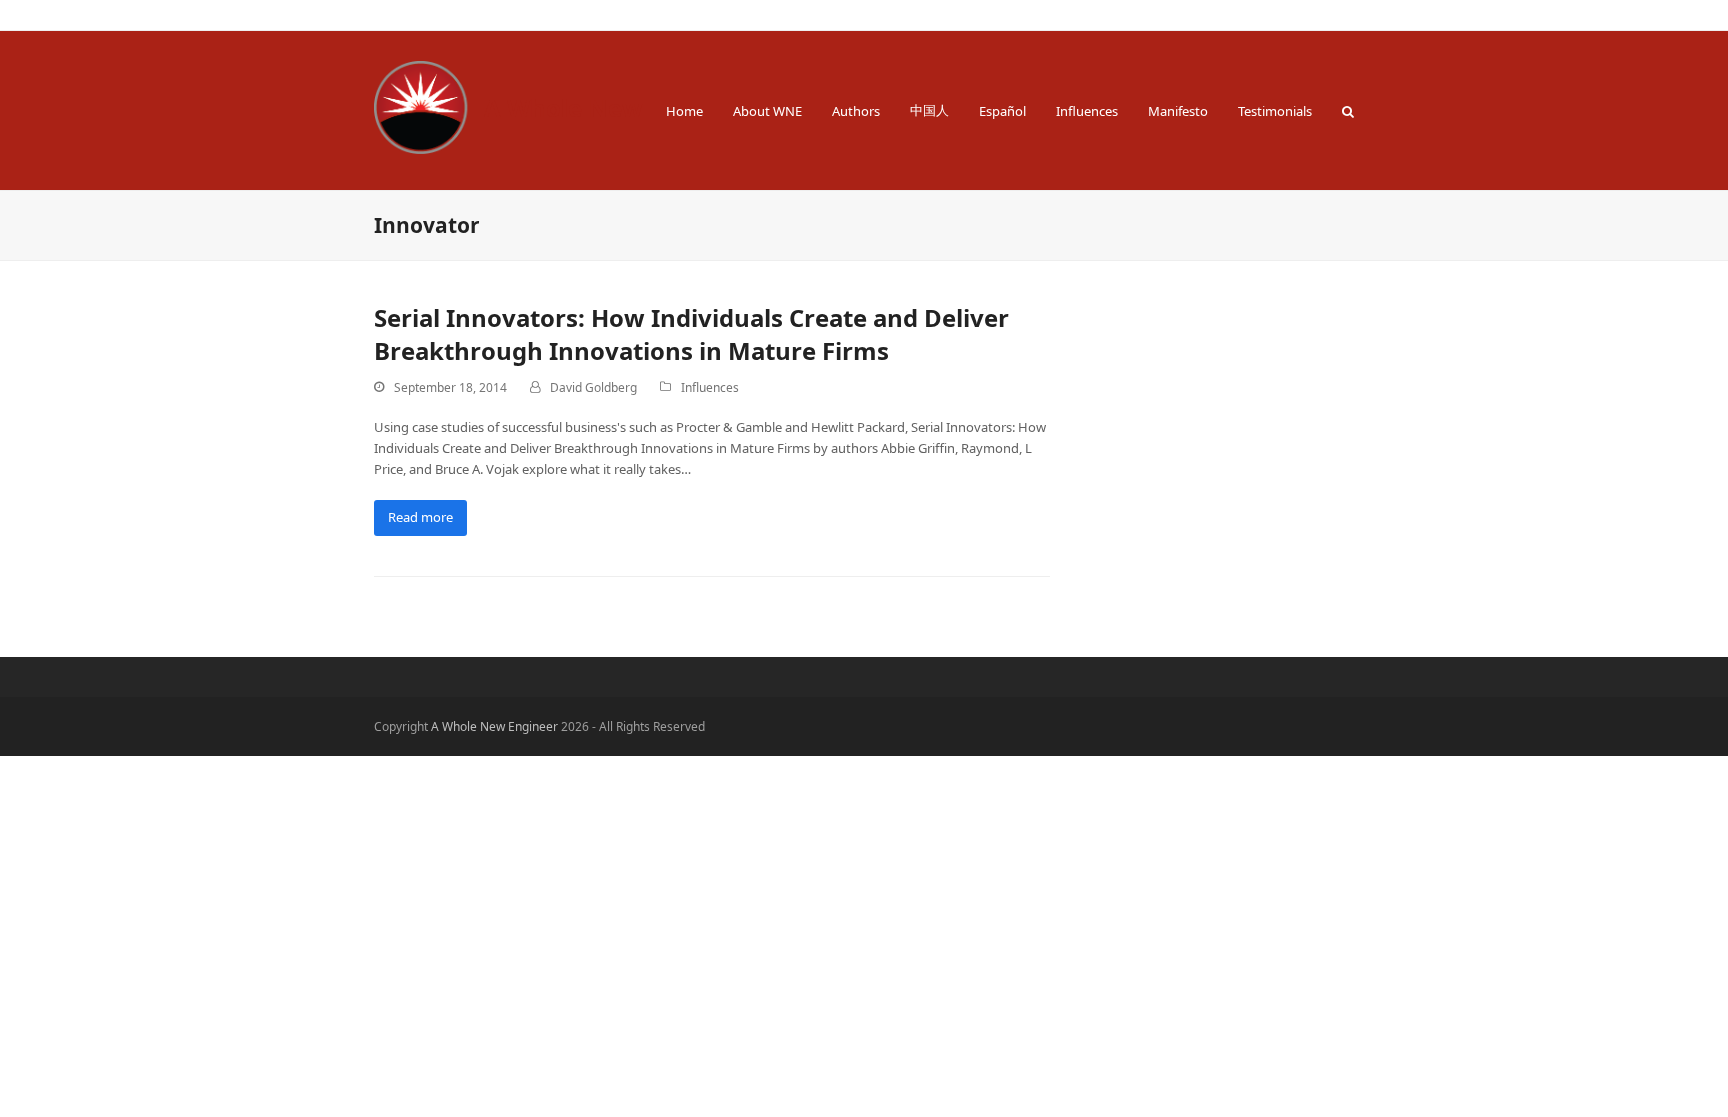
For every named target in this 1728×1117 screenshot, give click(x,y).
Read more (420, 517)
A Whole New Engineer (619, 107)
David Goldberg (593, 387)
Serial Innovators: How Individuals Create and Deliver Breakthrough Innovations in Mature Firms (691, 334)
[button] (1348, 110)
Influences (710, 387)
